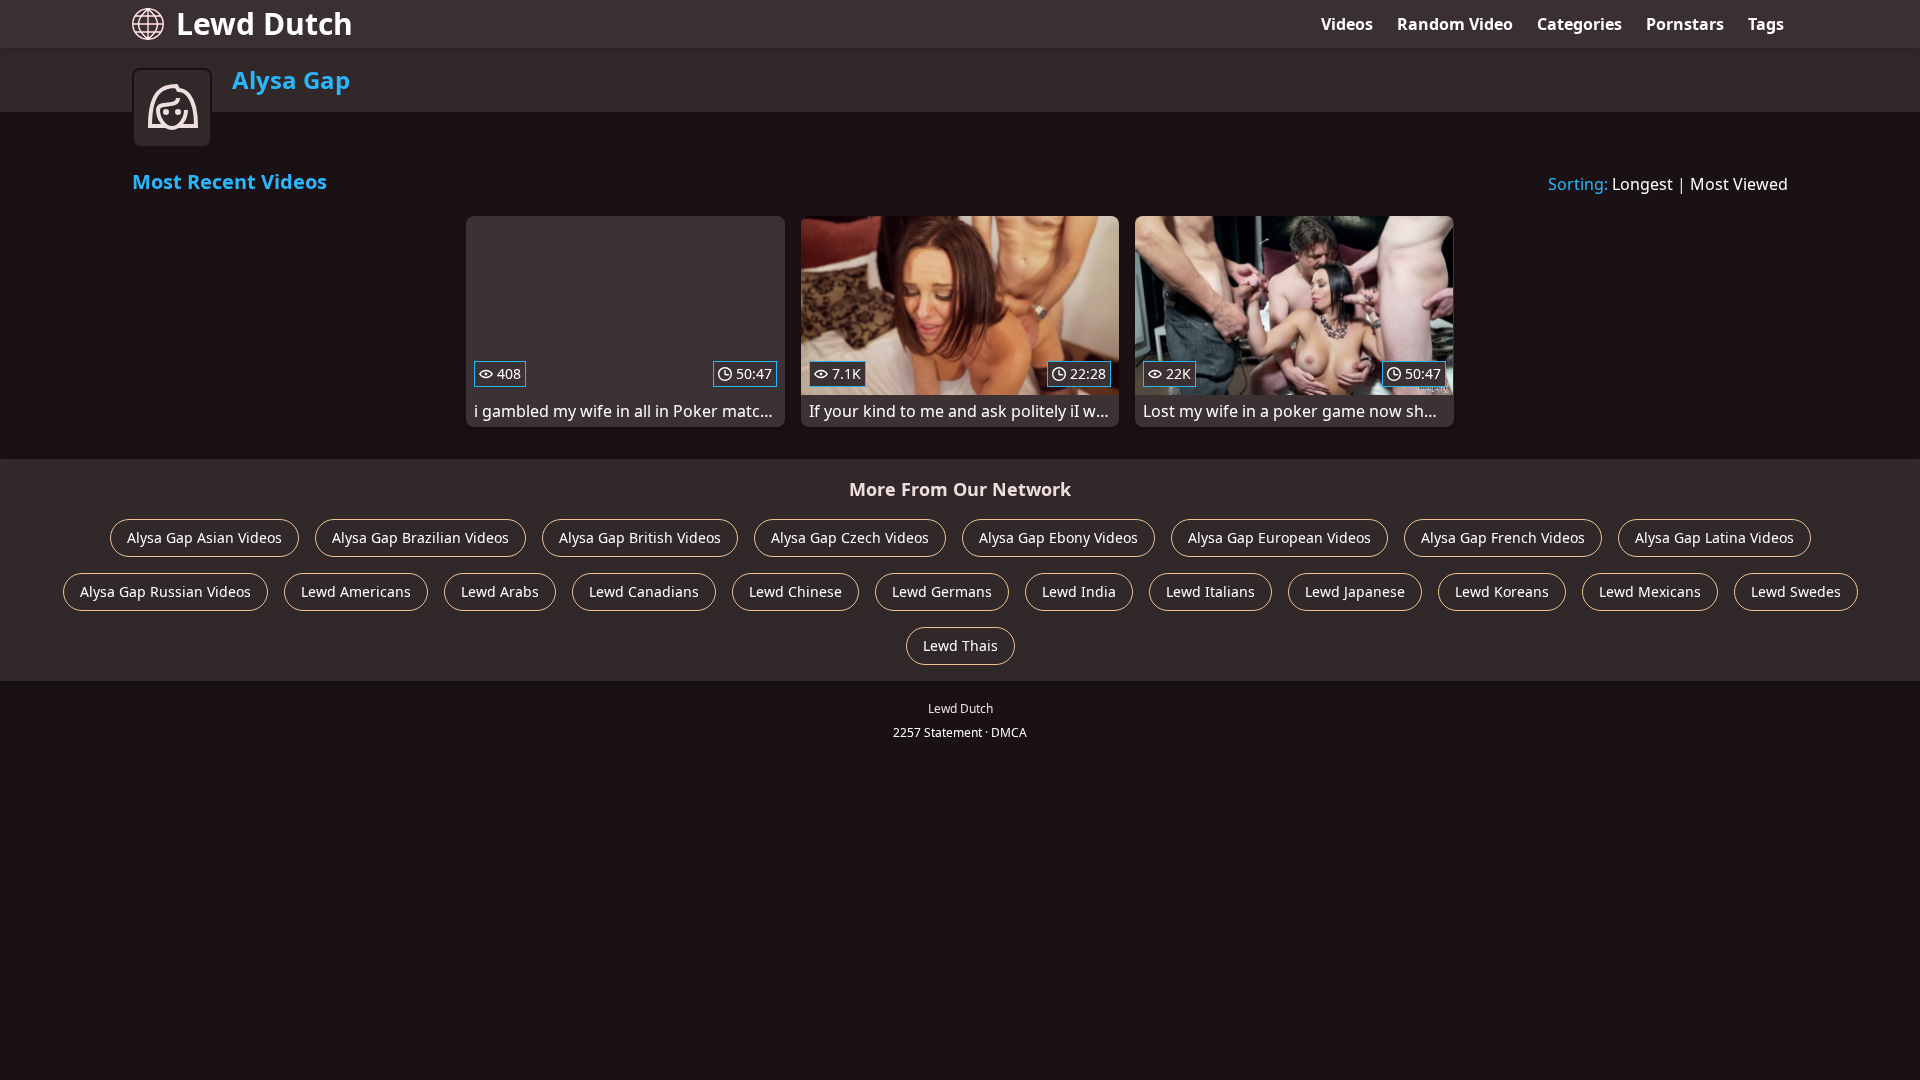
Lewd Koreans (1502, 591)
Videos (1347, 24)
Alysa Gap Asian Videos (204, 537)
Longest (1642, 184)
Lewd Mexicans (1650, 591)
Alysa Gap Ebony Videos (1058, 537)
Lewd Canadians (644, 591)
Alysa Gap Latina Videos (1714, 537)
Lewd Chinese (795, 591)
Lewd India (1079, 591)
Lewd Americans (356, 591)
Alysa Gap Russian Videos (165, 591)
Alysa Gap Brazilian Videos (420, 537)
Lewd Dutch (264, 23)
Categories (1579, 24)
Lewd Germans (942, 591)
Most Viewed (1739, 184)
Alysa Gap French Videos (1503, 537)
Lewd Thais (960, 645)
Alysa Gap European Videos (1279, 537)
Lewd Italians (1210, 591)
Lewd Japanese (1355, 591)
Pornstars (1685, 24)
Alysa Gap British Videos (640, 537)
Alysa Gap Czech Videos (850, 537)
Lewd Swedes (1796, 591)
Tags (1766, 24)
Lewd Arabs (500, 591)
